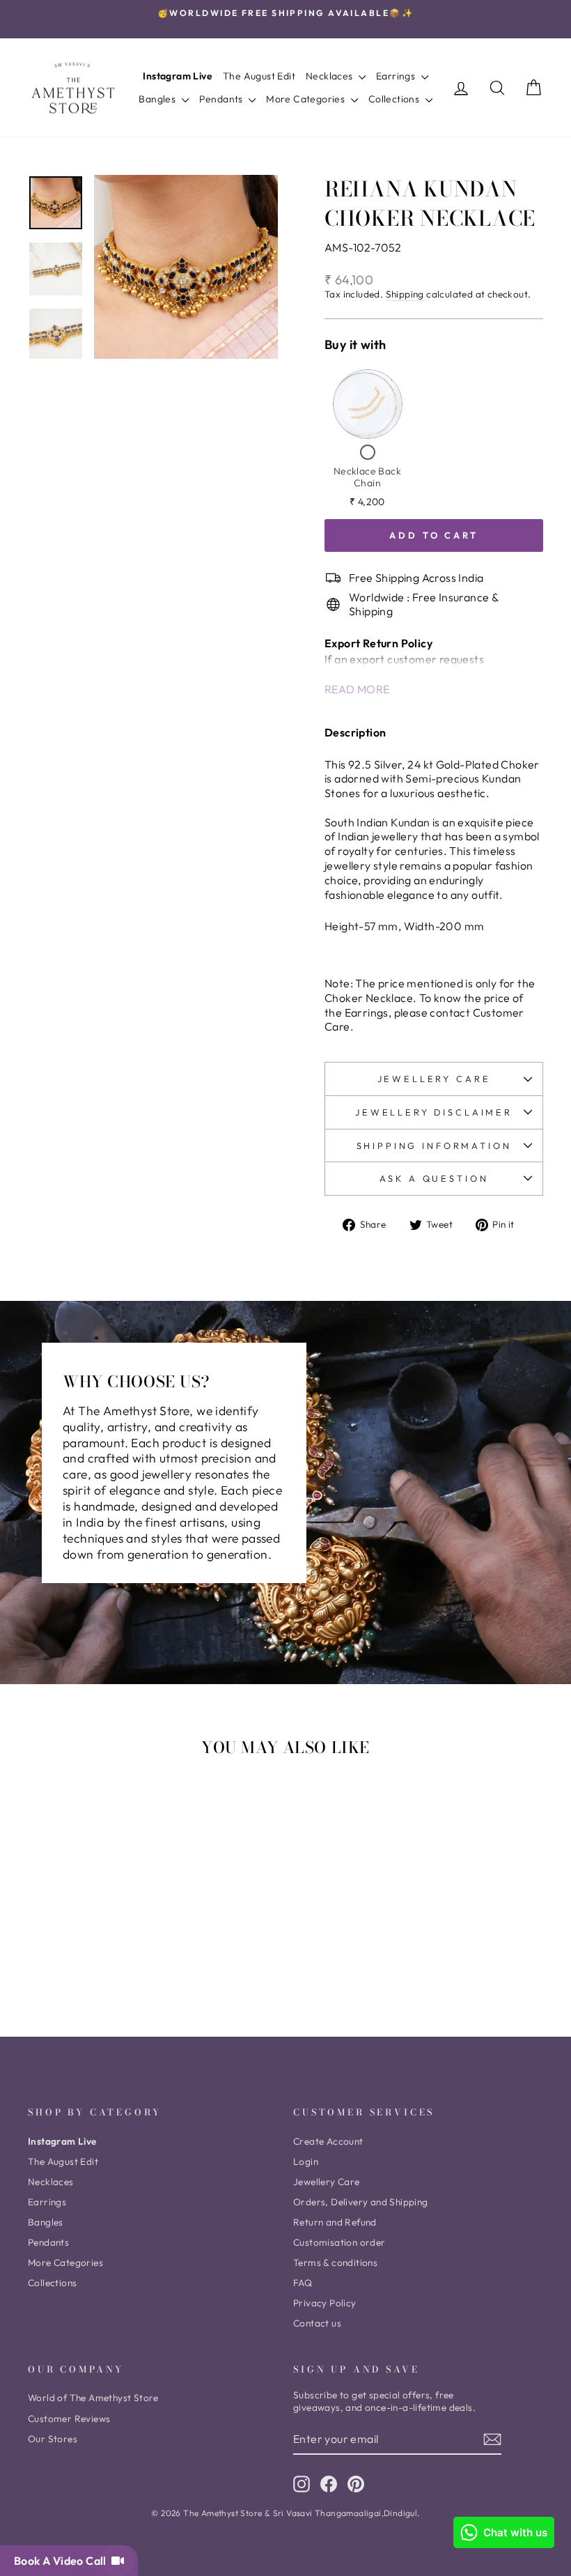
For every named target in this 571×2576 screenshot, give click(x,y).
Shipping (405, 294)
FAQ (303, 2283)
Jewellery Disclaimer (434, 1112)
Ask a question (434, 1178)
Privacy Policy (325, 2303)
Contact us (317, 2323)
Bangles (158, 99)
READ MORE (357, 689)
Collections (395, 99)
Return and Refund (335, 2222)
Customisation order (339, 2242)
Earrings (397, 76)
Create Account (328, 2141)
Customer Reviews (69, 2419)
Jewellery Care (434, 1079)
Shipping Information (434, 1146)
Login (306, 2161)
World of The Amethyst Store (93, 2398)
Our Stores (53, 2439)
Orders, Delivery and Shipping (361, 2202)
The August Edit (259, 76)
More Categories (306, 99)
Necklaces (330, 76)
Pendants (222, 99)
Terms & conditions (335, 2262)
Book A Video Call (63, 2561)
